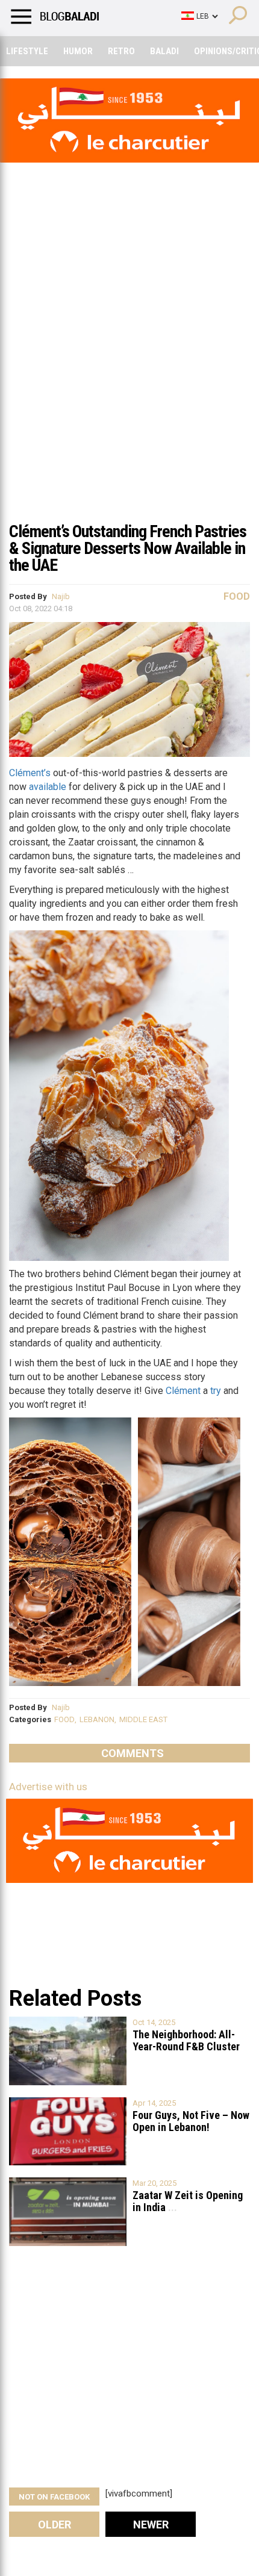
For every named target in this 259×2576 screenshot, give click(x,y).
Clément (183, 1391)
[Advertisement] (129, 379)
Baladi (164, 51)
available (48, 787)
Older (55, 2525)
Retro (121, 51)
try (216, 1391)
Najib (61, 596)
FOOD (64, 1719)
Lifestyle (27, 51)
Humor (78, 51)
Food (237, 596)
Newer (151, 2525)
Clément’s (30, 773)
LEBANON (97, 1719)
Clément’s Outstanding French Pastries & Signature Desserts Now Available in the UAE (128, 548)
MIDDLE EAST (143, 1719)
